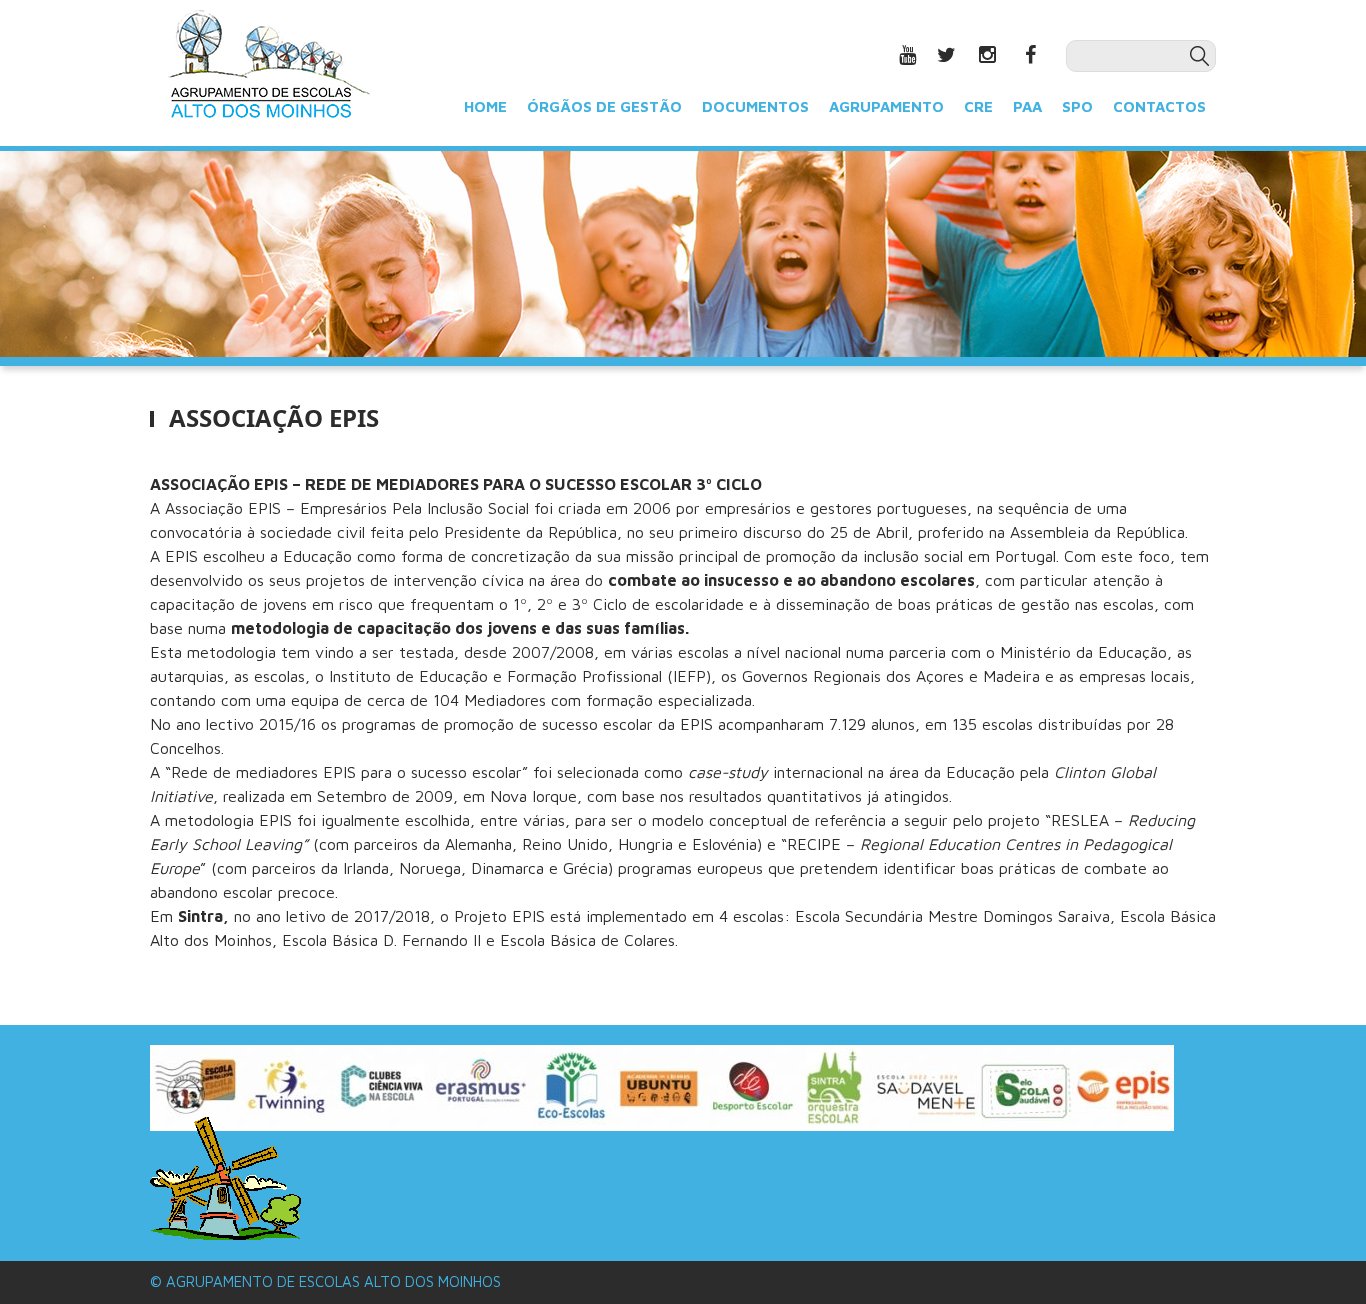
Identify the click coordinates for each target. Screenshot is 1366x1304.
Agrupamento (886, 105)
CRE (978, 105)
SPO (1077, 105)
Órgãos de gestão (604, 105)
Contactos (1159, 105)
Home (485, 105)
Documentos (755, 105)
